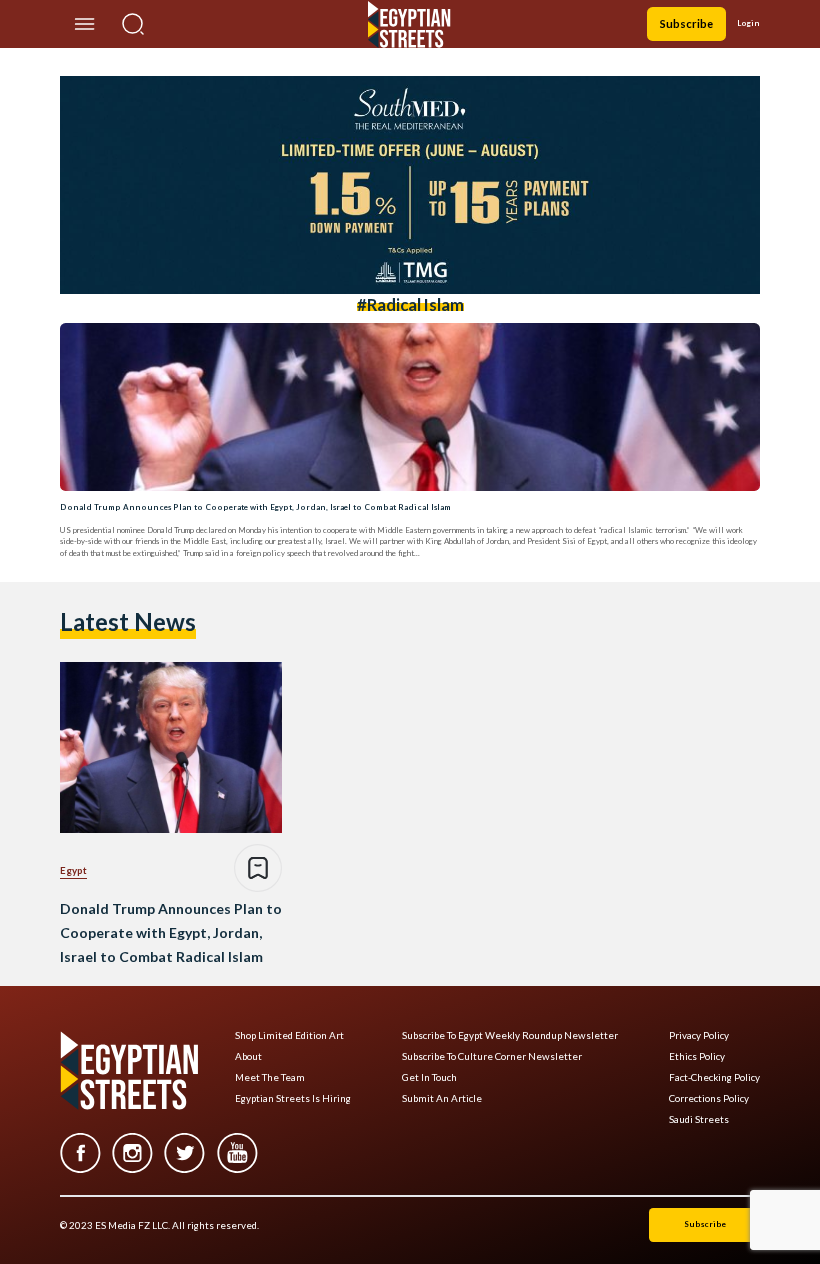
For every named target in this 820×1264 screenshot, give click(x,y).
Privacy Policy (699, 1035)
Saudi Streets (699, 1119)
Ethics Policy (697, 1056)
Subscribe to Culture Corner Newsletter (492, 1056)
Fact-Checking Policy (714, 1077)
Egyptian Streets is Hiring (293, 1098)
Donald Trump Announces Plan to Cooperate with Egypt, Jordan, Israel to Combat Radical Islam (255, 507)
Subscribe (686, 23)
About (248, 1056)
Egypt (73, 870)
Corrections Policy (709, 1098)
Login (748, 23)
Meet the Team (270, 1077)
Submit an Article (442, 1098)
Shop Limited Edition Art (289, 1035)
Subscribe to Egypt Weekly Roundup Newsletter (510, 1035)
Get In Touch (429, 1077)
